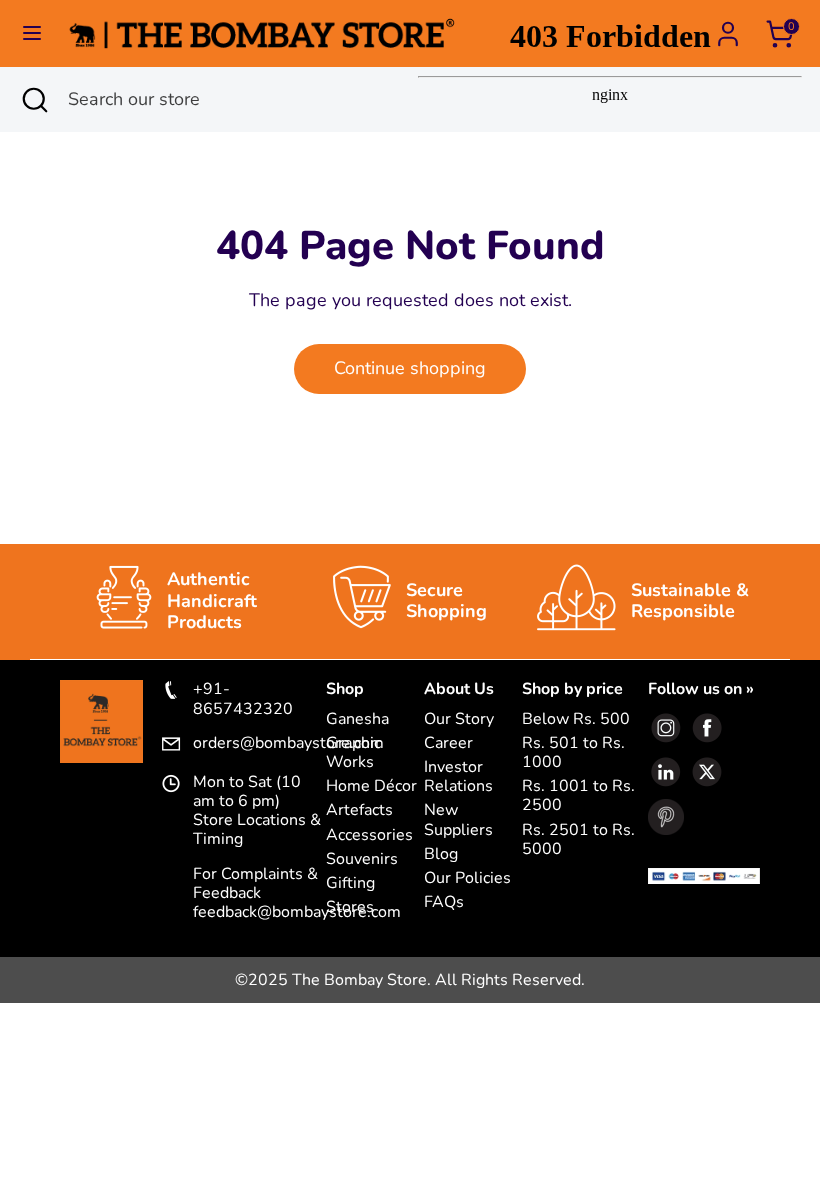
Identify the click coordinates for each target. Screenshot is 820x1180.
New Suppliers (458, 820)
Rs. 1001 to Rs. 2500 (578, 796)
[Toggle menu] (32, 33)
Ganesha (357, 719)
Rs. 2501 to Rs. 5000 (578, 840)
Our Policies (467, 878)
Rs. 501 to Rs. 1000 (573, 753)
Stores (350, 907)
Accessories (369, 835)
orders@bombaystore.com (259, 744)
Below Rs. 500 (576, 719)
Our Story (459, 719)
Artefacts (359, 810)
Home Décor (371, 786)
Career (448, 743)
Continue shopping (410, 368)
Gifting (350, 883)
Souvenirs (362, 859)
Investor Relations (458, 777)
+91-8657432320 (243, 699)
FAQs (444, 902)
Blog (441, 854)
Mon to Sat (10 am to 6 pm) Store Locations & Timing (257, 811)
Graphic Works (353, 753)
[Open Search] (34, 99)
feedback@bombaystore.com (297, 912)
